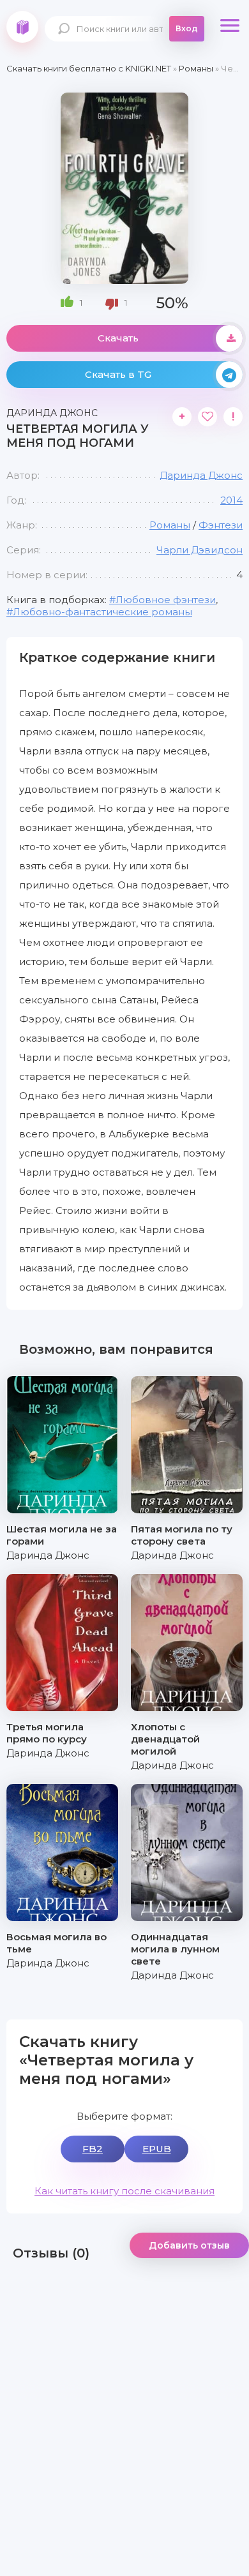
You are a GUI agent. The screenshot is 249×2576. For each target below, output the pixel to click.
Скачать (118, 338)
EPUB (157, 2149)
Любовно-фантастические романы (102, 612)
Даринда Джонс (201, 475)
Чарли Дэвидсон (200, 550)
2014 (231, 500)
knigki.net (22, 27)
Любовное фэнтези (166, 600)
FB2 (93, 2149)
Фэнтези (221, 525)
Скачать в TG (118, 374)
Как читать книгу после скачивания (124, 2191)
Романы (170, 525)
